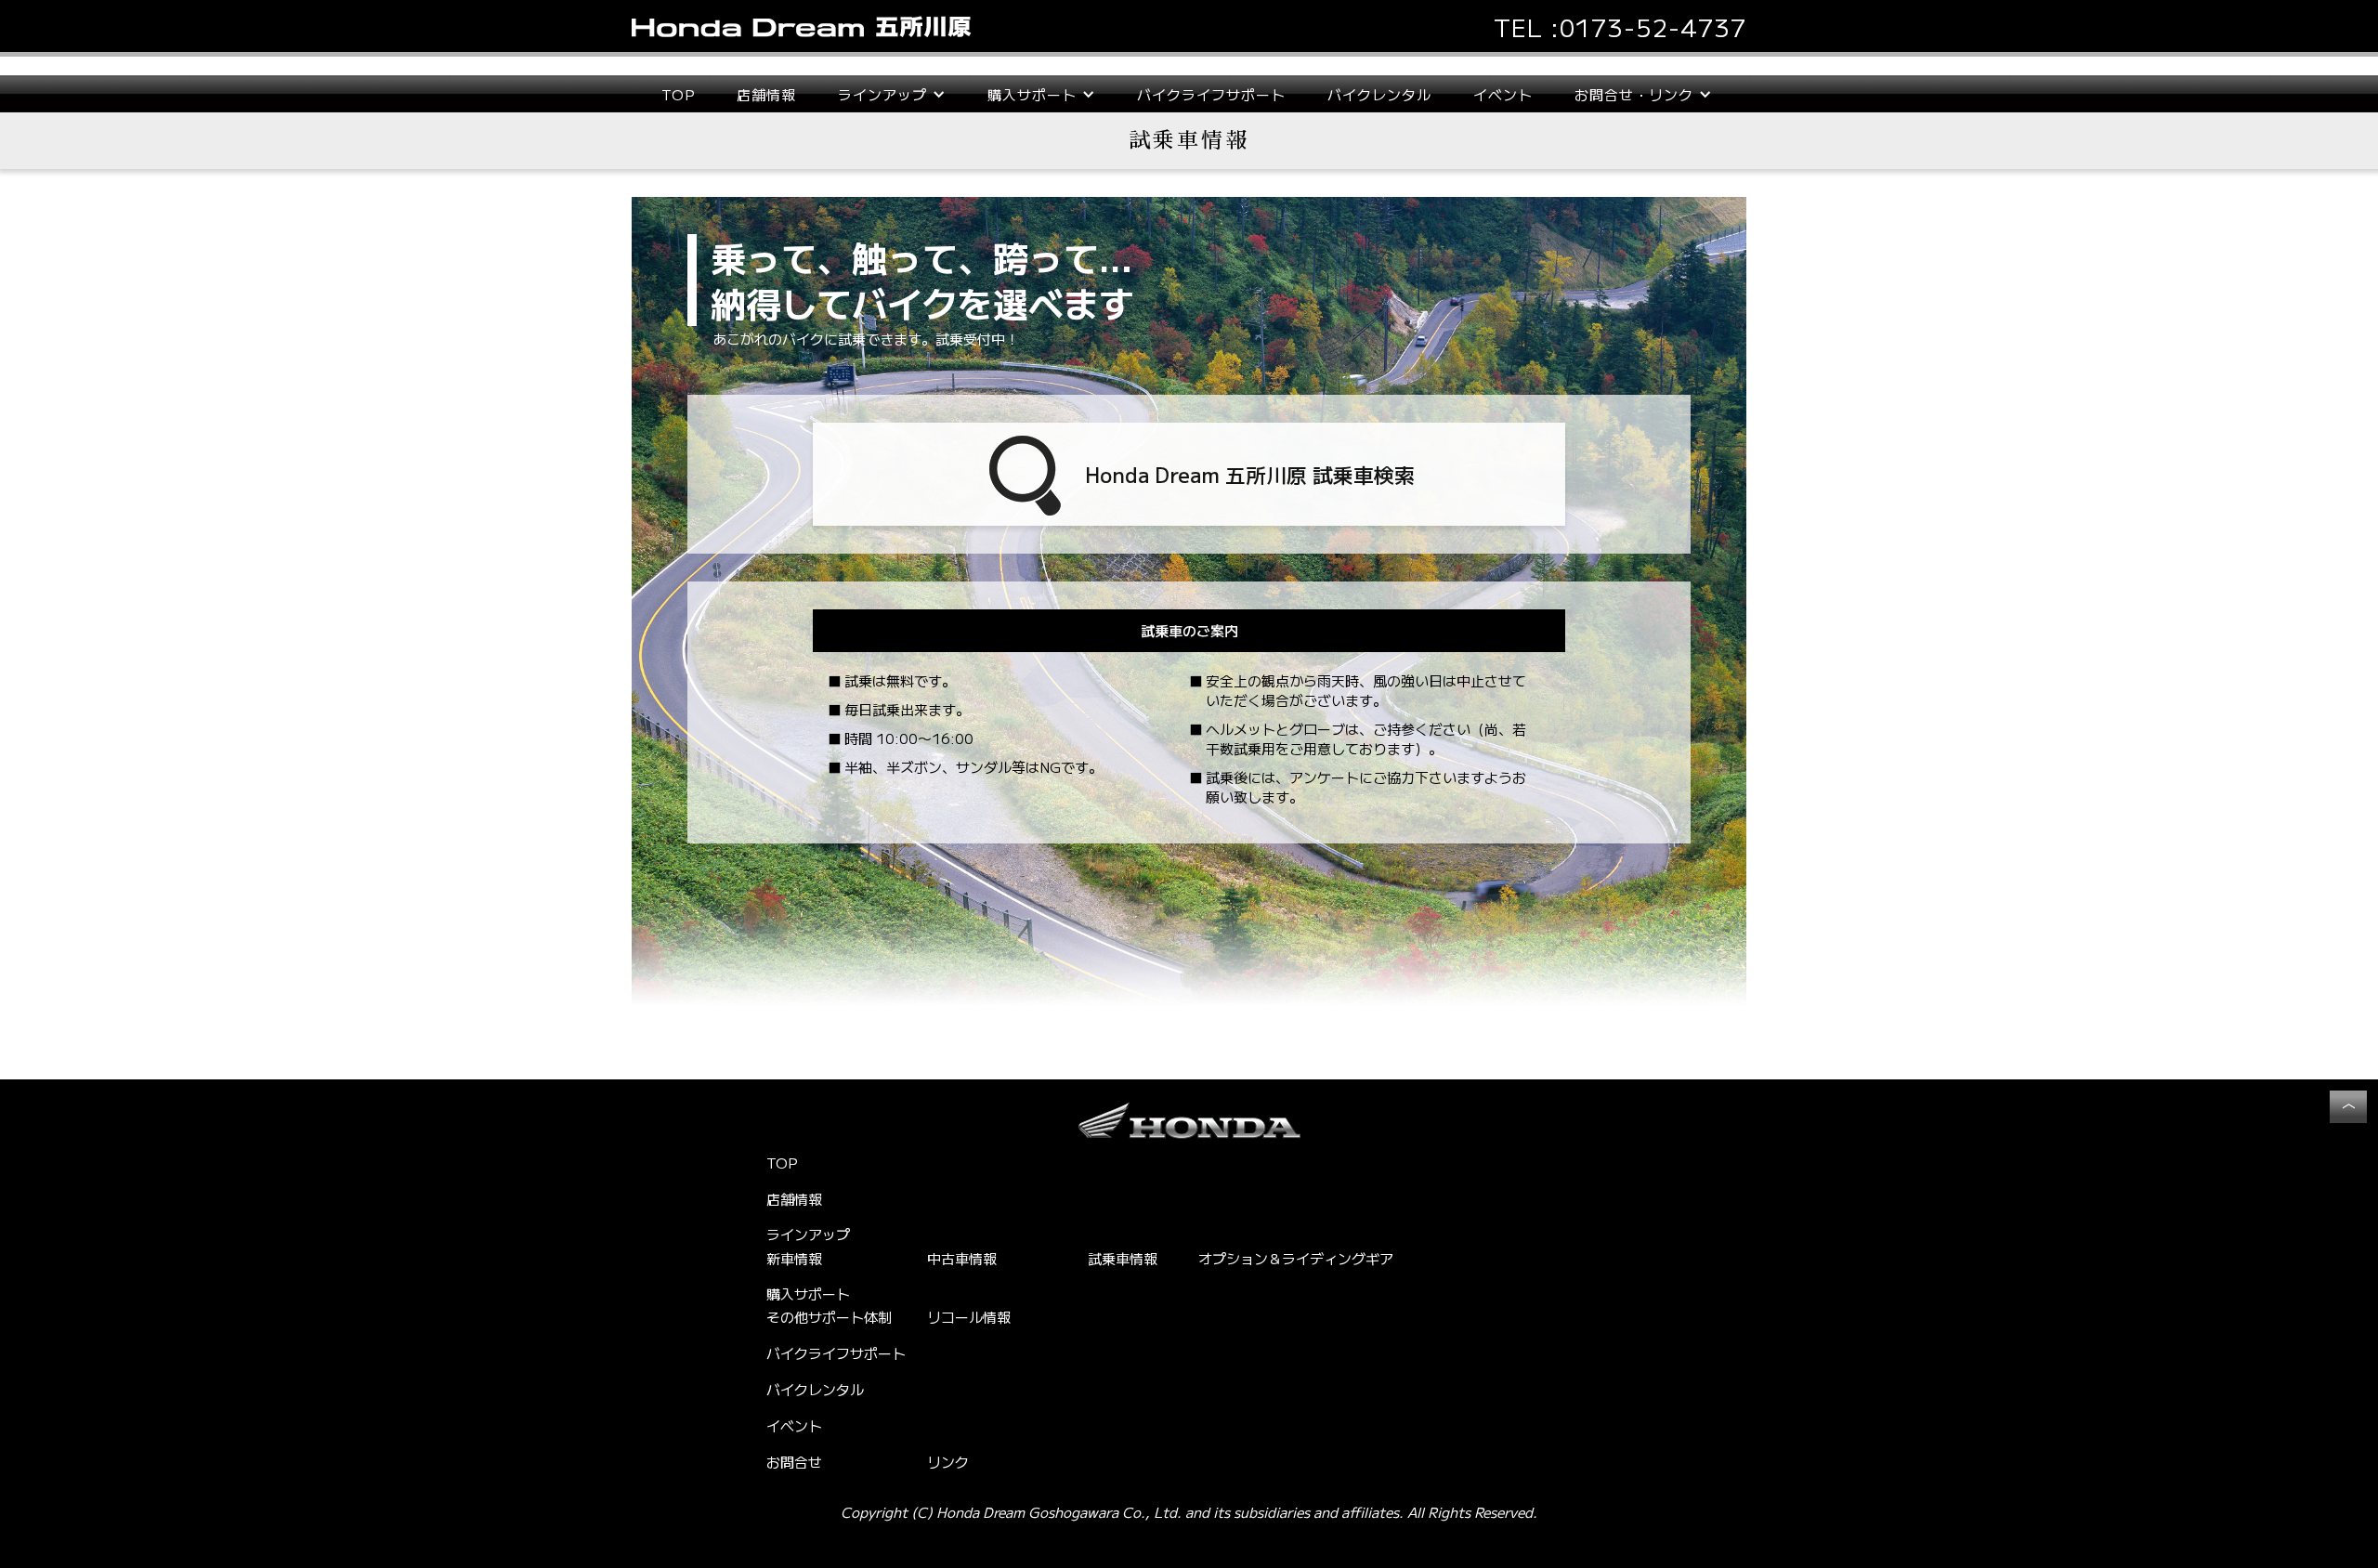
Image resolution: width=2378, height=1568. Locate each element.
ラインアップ (808, 1235)
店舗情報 (766, 94)
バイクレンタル (1379, 94)
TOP (678, 94)
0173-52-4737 (1653, 26)
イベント (1503, 94)
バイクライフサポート (1211, 94)
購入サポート (808, 1294)
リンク (948, 1462)
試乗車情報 (1123, 1258)
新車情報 (794, 1258)
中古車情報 (962, 1258)
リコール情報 (969, 1317)
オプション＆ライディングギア (1296, 1258)
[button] (892, 94)
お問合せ (794, 1462)
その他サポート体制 (829, 1317)
